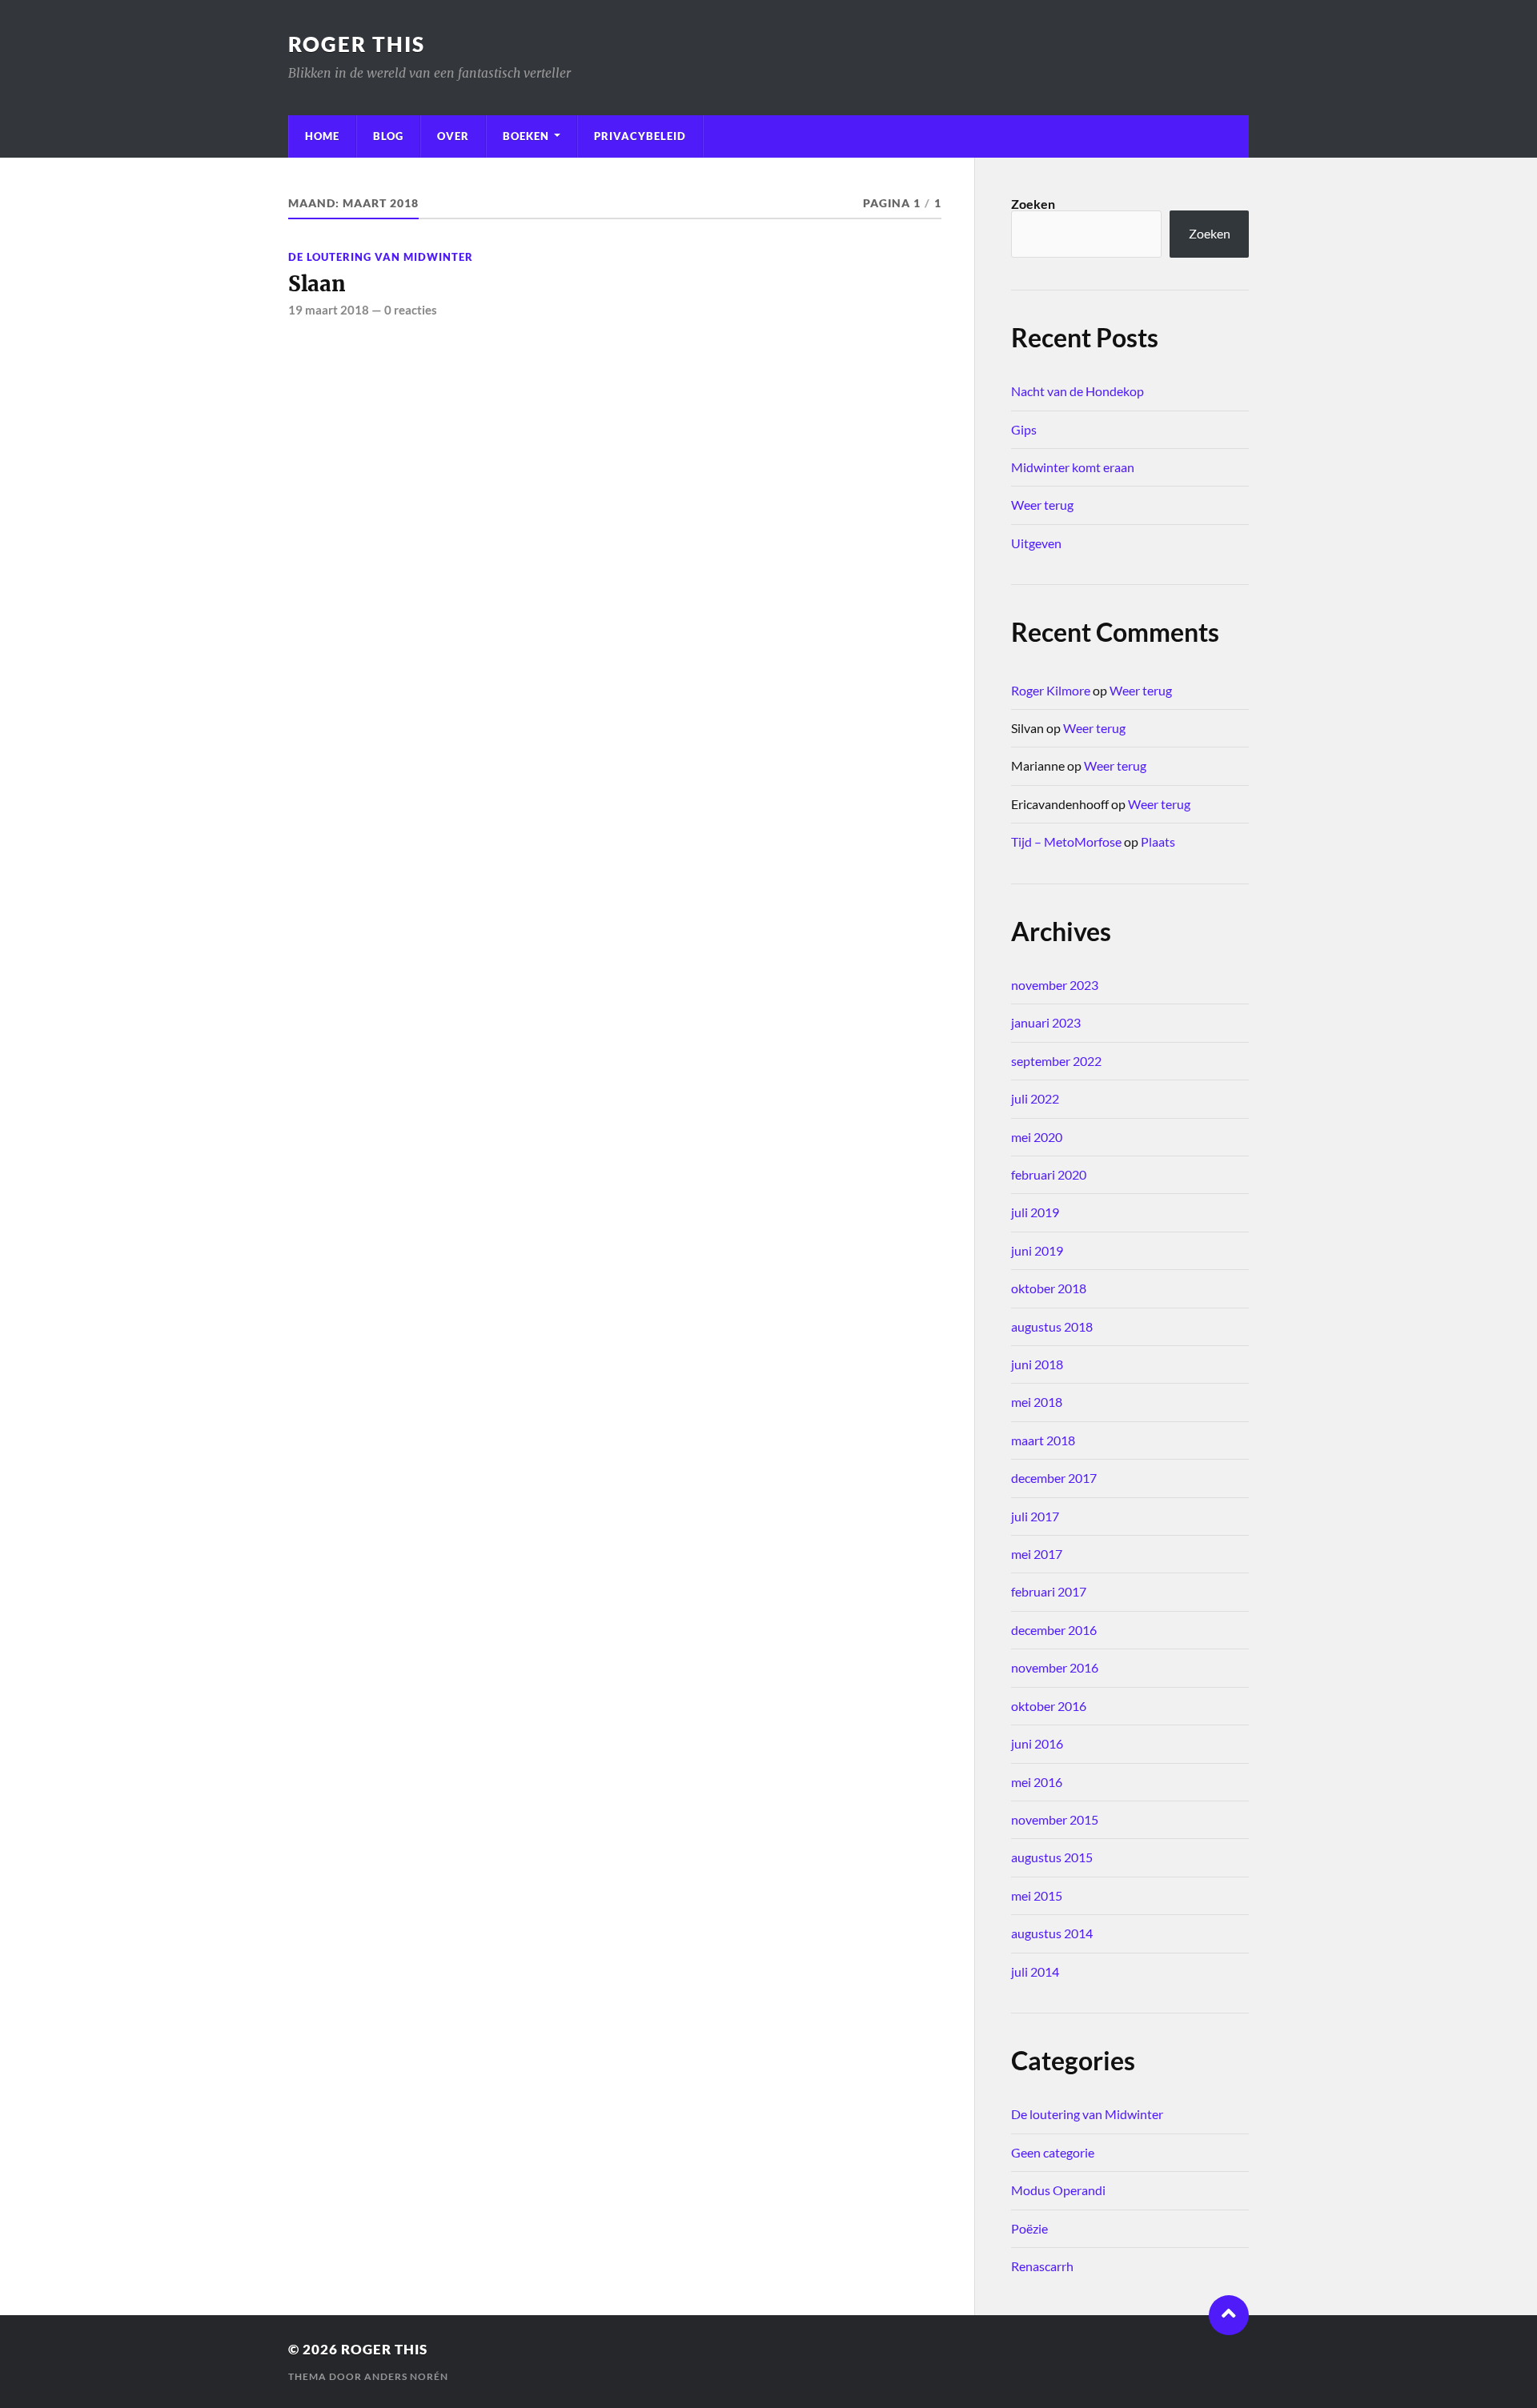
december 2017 (1054, 1478)
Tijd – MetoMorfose (1066, 841)
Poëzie (1029, 2228)
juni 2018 (1037, 1364)
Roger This (357, 44)
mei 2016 (1037, 1782)
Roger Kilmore (1051, 690)
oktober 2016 (1049, 1706)
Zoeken (1033, 204)
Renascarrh (1042, 2266)
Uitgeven (1036, 543)
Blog (388, 136)
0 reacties (411, 310)
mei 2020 (1037, 1137)
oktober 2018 (1049, 1288)
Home (322, 136)
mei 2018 (1037, 1402)
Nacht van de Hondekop (1078, 391)
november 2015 (1055, 1819)
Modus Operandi (1058, 2190)
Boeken (526, 136)
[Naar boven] (1229, 2315)
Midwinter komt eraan (1073, 467)
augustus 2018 (1052, 1326)
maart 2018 (1043, 1440)
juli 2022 (1035, 1098)
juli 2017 (1035, 1516)
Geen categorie (1053, 2152)
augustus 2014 (1052, 1933)
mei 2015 (1037, 1895)
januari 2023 (1046, 1022)
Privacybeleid (640, 136)
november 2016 (1055, 1667)
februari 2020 (1049, 1174)
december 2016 (1054, 1630)
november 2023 (1055, 985)
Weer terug (1042, 505)
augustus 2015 (1052, 1857)
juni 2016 (1037, 1743)
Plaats (1158, 841)
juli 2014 (1035, 1971)
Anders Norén (406, 2376)
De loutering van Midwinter (381, 257)
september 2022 (1056, 1061)
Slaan (317, 284)
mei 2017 (1037, 1554)
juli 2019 (1035, 1212)
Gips (1024, 429)
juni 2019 (1037, 1250)
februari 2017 (1049, 1591)
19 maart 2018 (329, 310)
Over (453, 136)
